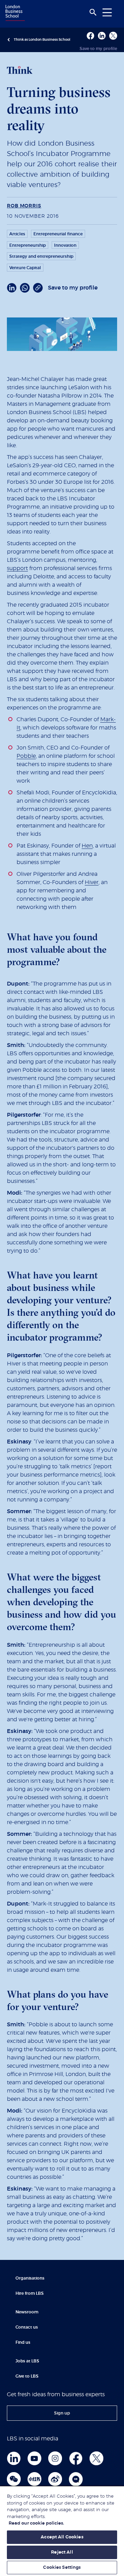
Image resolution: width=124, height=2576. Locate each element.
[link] (62, 2413)
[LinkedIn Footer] (14, 2458)
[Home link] (14, 13)
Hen (87, 846)
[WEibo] (55, 2479)
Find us (23, 2342)
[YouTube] (34, 2458)
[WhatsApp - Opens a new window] (25, 288)
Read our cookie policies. (36, 2523)
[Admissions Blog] (76, 2479)
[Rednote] (34, 2479)
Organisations (30, 2278)
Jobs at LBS (27, 2361)
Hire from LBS (30, 2293)
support (17, 568)
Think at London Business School (42, 40)
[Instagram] (55, 2458)
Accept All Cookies (62, 2537)
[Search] (93, 12)
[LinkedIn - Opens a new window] (12, 288)
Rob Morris (24, 206)
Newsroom (27, 2312)
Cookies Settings (62, 2568)
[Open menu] (107, 12)
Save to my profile (98, 49)
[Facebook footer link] (76, 2458)
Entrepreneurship (28, 245)
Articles (17, 234)
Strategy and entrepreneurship (41, 256)
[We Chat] (14, 2479)
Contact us (27, 2327)
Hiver (92, 882)
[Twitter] (96, 2458)
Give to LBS (27, 2376)
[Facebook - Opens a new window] (90, 36)
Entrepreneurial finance (58, 234)
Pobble (26, 756)
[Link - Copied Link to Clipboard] (38, 288)
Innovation (65, 245)
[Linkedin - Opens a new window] (102, 36)
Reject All (62, 2552)
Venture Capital (25, 268)
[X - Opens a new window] (113, 36)
